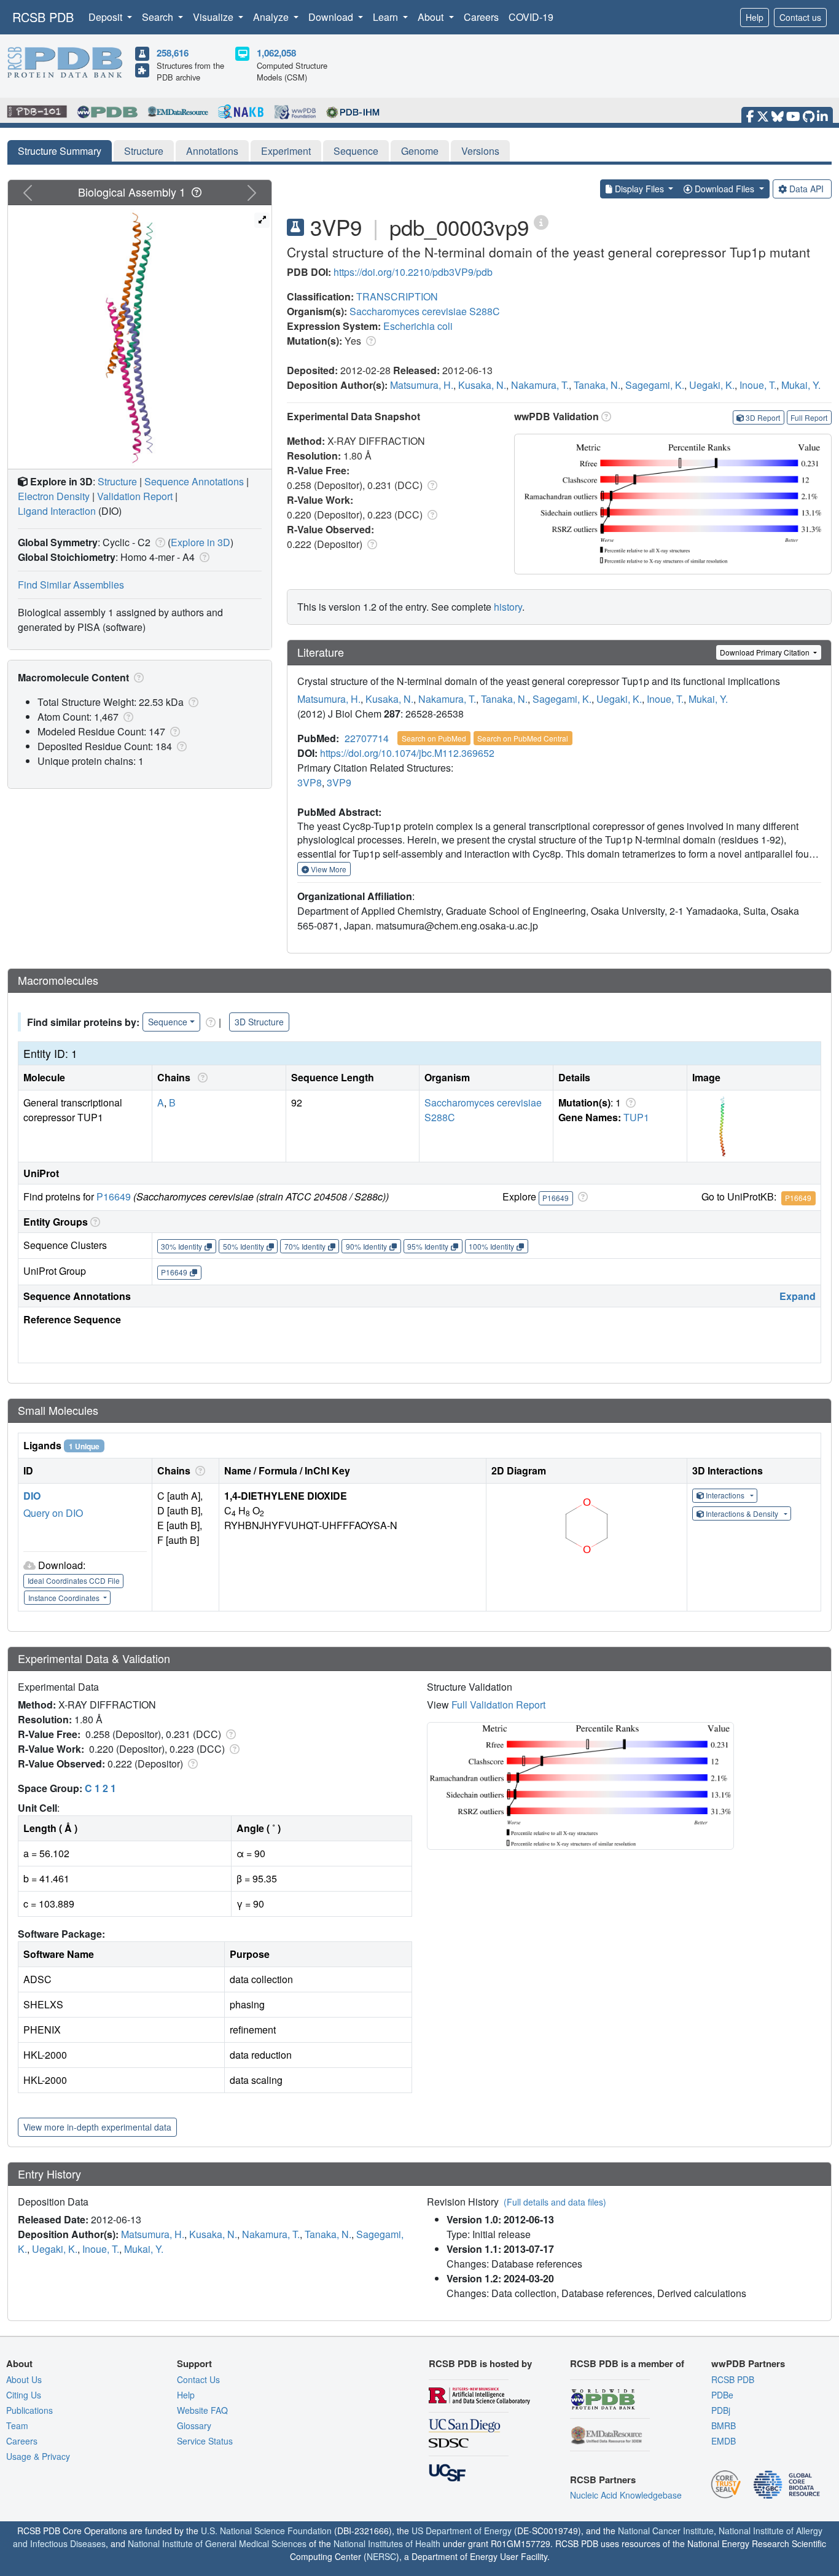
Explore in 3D (201, 542)
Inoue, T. (758, 385)
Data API (806, 189)
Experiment (286, 151)
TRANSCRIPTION (397, 296)
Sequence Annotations (194, 481)
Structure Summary (60, 151)
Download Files (724, 189)
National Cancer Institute (666, 2531)
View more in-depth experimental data (97, 2127)
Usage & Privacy (38, 2456)
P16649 (114, 1196)
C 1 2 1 (100, 1788)
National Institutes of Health (387, 2543)
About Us (24, 2379)
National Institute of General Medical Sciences (217, 2543)
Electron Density (54, 496)
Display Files (639, 189)
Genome (420, 151)
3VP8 (310, 782)
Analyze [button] (272, 17)
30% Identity (181, 1246)
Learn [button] (387, 17)
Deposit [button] (107, 17)
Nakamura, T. (540, 385)
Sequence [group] (168, 1022)
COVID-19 (531, 17)
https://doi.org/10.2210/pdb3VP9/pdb (413, 272)
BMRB (724, 2425)
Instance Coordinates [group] (65, 1598)
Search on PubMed (434, 738)
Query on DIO (53, 1513)
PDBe (722, 2395)
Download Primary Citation (766, 652)
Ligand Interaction (57, 511)
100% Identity (491, 1246)
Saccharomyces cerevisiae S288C (425, 311)
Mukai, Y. (801, 385)
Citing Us (24, 2395)
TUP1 (636, 1117)
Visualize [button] (214, 17)
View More (328, 869)
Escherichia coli (418, 326)
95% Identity (428, 1246)
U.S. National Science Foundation (266, 2531)
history (508, 607)
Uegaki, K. (712, 385)
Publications (29, 2410)
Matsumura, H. (422, 385)
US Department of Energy (462, 2531)
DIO (32, 1496)
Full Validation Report (498, 1705)
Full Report (809, 417)
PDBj (721, 2410)
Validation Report (135, 496)
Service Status (205, 2441)
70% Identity (305, 1246)
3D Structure (259, 1022)
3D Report (763, 417)
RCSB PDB (43, 17)
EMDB (724, 2441)
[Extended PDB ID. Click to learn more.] (541, 221)
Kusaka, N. (482, 385)
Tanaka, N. (597, 385)
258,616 (173, 53)
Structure (144, 151)
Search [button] (159, 17)
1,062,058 (276, 53)
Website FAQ (202, 2410)
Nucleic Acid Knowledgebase (626, 2495)
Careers (481, 17)
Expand (798, 1296)
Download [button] (332, 17)
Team (17, 2425)
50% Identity (244, 1246)
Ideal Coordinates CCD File (74, 1580)
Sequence (356, 151)
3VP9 (339, 782)
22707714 (367, 738)
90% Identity (366, 1246)
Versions (480, 151)
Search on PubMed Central (523, 738)
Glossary (194, 2425)
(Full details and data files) (555, 2202)
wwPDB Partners (748, 2363)
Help (755, 17)
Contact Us (198, 2379)
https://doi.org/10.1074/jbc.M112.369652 (407, 753)
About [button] (432, 17)
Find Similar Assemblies (71, 585)
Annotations (212, 151)
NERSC (381, 2556)
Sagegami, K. (655, 385)
